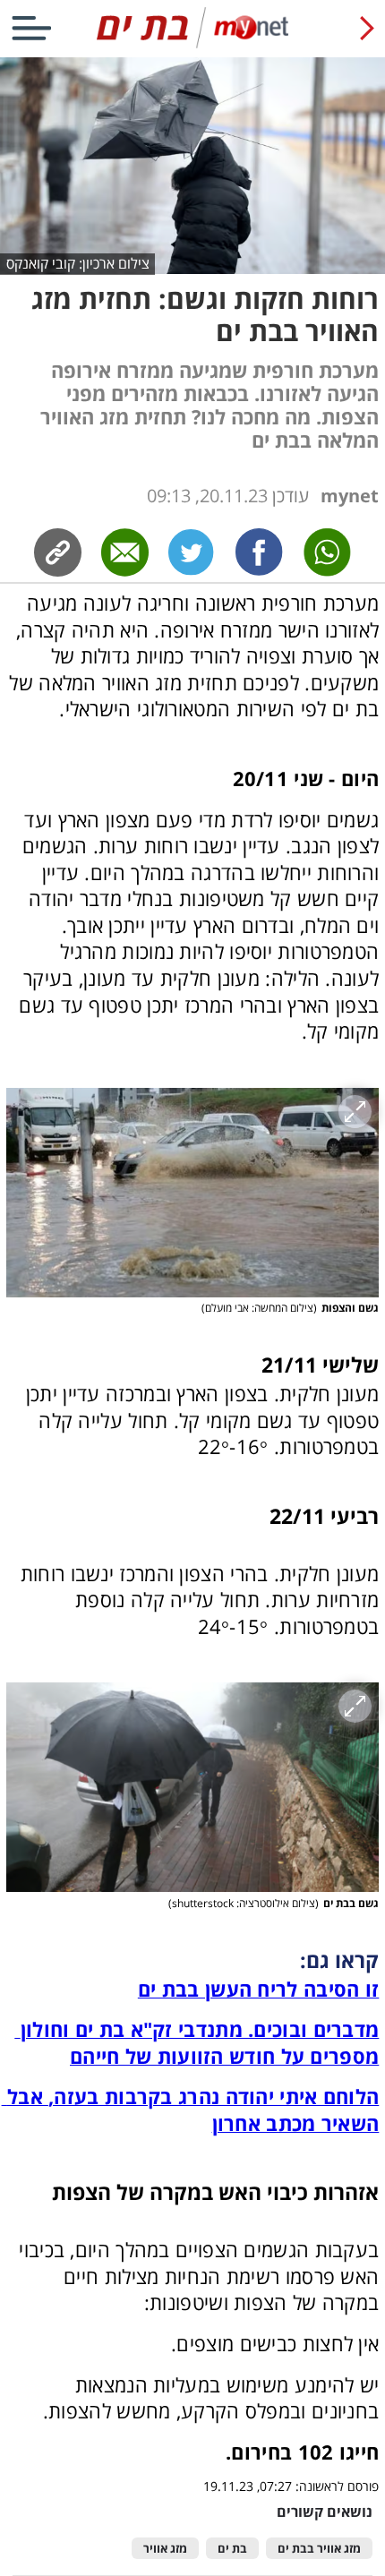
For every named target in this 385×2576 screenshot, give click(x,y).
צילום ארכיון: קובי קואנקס (78, 263)
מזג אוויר (165, 2549)
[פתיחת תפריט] (31, 28)
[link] (260, 552)
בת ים (232, 2549)
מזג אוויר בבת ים (319, 2549)
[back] (367, 28)
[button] (193, 1193)
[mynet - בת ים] (192, 44)
